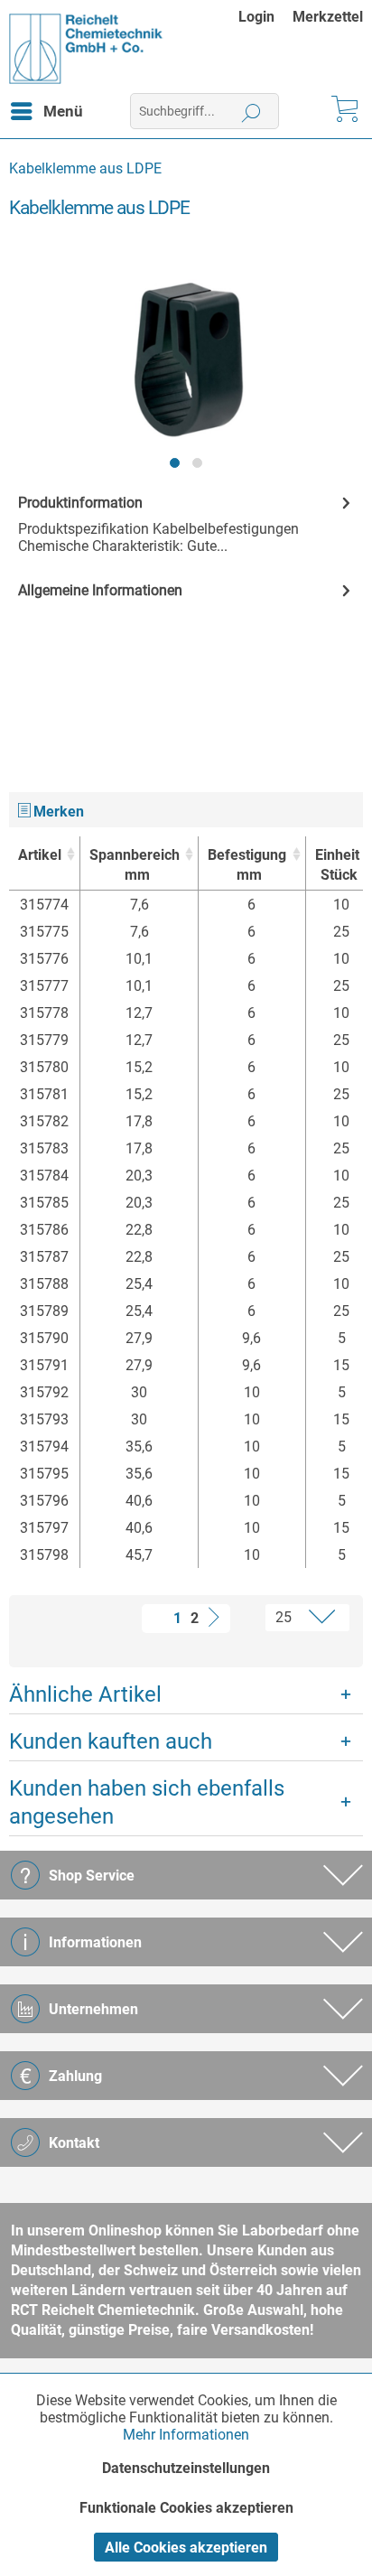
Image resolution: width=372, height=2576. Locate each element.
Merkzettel (328, 17)
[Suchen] (251, 111)
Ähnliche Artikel (85, 1694)
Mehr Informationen (186, 2435)
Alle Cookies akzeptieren (186, 2548)
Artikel (40, 855)
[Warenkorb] (343, 111)
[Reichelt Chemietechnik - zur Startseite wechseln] (86, 49)
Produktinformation (80, 503)
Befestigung (247, 865)
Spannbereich (135, 865)
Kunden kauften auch (111, 1741)
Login (256, 17)
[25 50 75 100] (292, 1618)
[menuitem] (265, 17)
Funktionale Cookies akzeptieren (186, 2508)
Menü (63, 111)
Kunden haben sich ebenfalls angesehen (147, 1802)
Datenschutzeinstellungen (186, 2468)
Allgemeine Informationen (100, 590)
